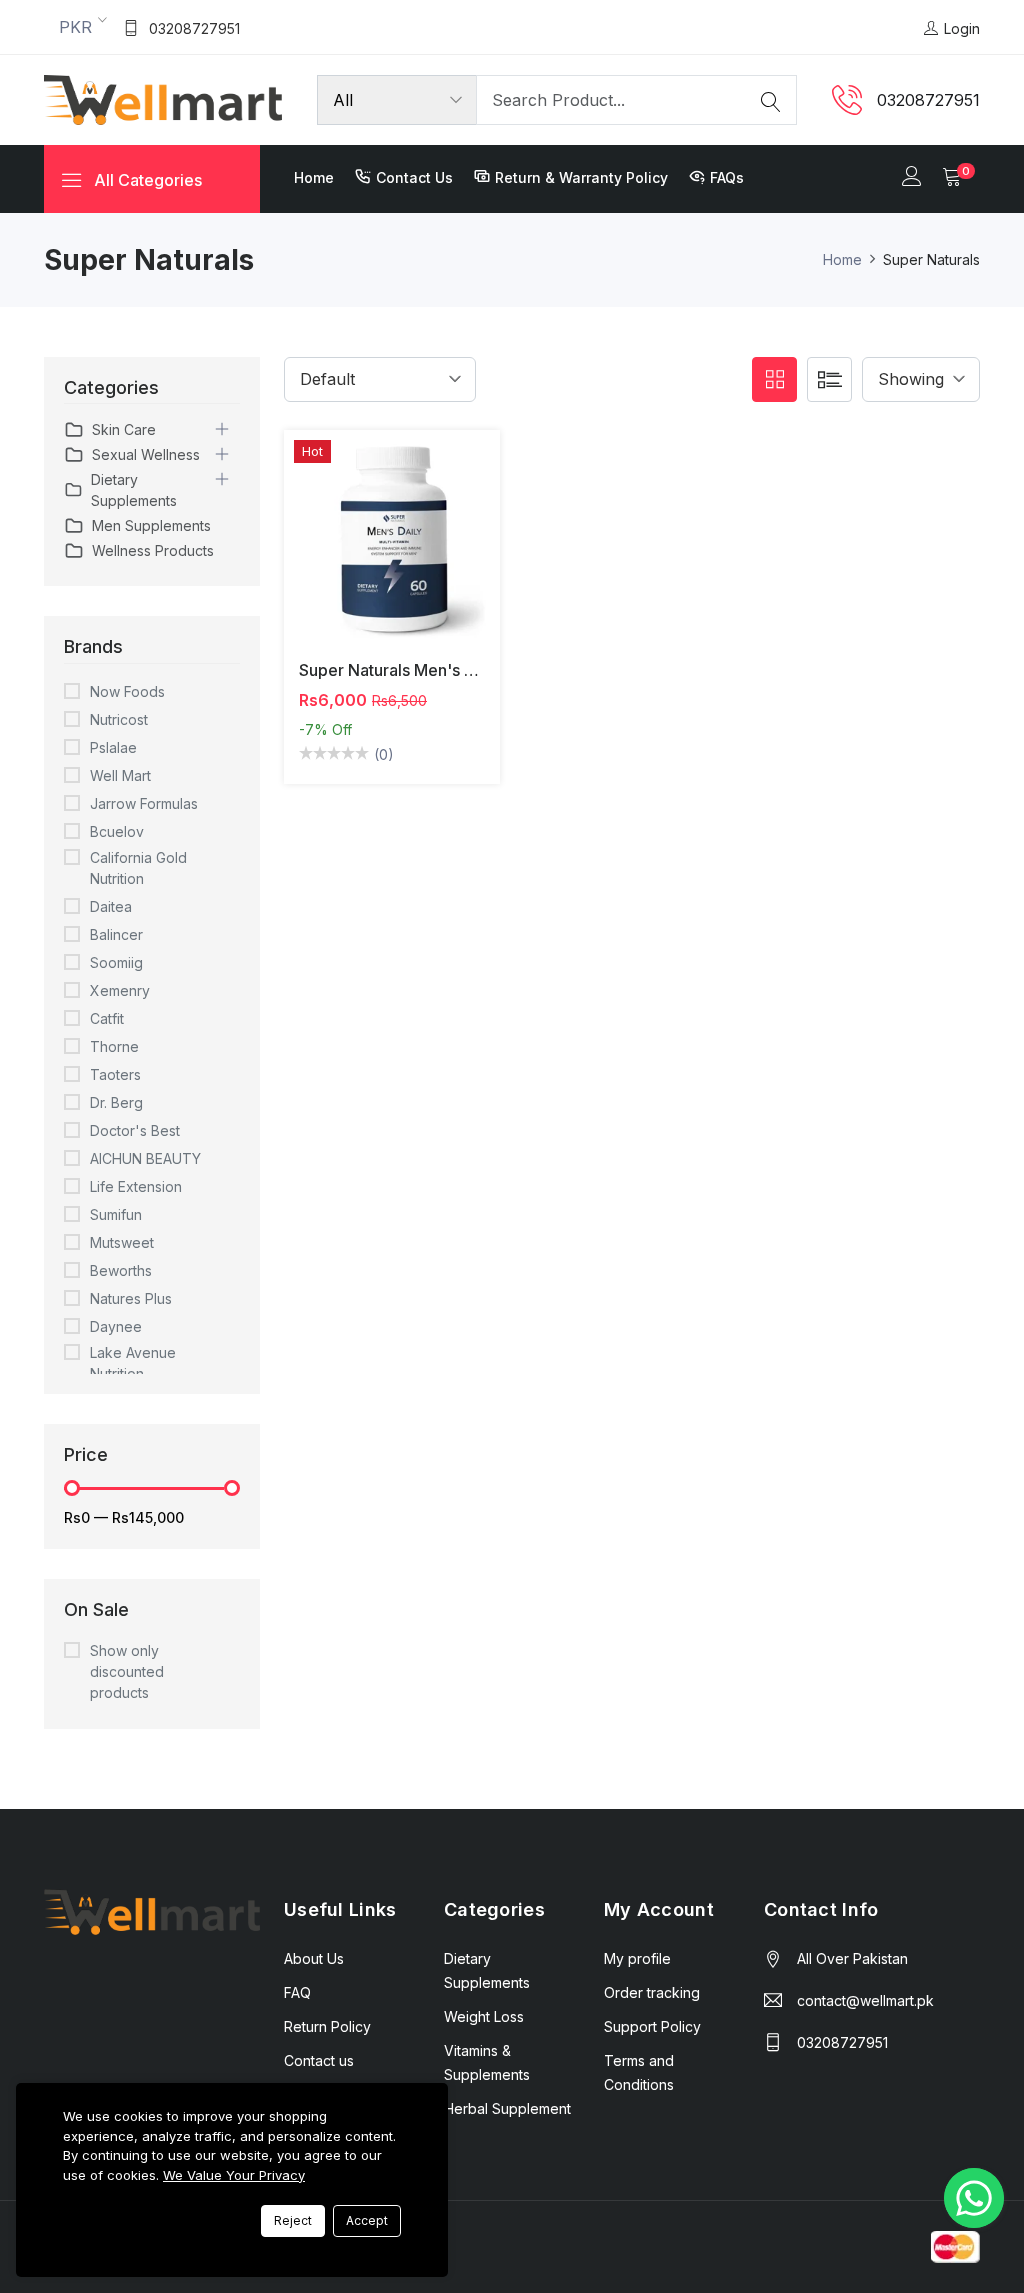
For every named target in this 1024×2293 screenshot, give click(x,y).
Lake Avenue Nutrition (133, 1363)
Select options (368, 552)
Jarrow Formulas (144, 803)
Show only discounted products (127, 1671)
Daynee (116, 1326)
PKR (75, 27)
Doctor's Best (135, 1130)
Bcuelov (117, 831)
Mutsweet (122, 1242)
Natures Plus (131, 1298)
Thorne (114, 1046)
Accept (367, 2220)
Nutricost (119, 719)
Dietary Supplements (134, 490)
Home (314, 177)
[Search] (771, 100)
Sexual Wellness (146, 454)
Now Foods (127, 691)
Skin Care (124, 429)
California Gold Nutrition (138, 868)
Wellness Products (153, 550)
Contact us (414, 177)
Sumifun (116, 1214)
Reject (293, 2220)
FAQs (727, 177)
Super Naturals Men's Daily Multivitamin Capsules (484, 670)
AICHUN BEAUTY (145, 1158)
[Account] (912, 178)
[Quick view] (415, 552)
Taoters (115, 1074)
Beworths (121, 1270)
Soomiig (116, 962)
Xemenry (120, 990)
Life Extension (136, 1186)
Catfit (107, 1018)
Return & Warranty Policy (581, 177)
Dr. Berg (116, 1102)
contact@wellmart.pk (865, 2000)
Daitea (111, 906)
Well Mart (120, 775)
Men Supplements (151, 525)
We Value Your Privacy (234, 2175)
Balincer (116, 934)
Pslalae (113, 747)
